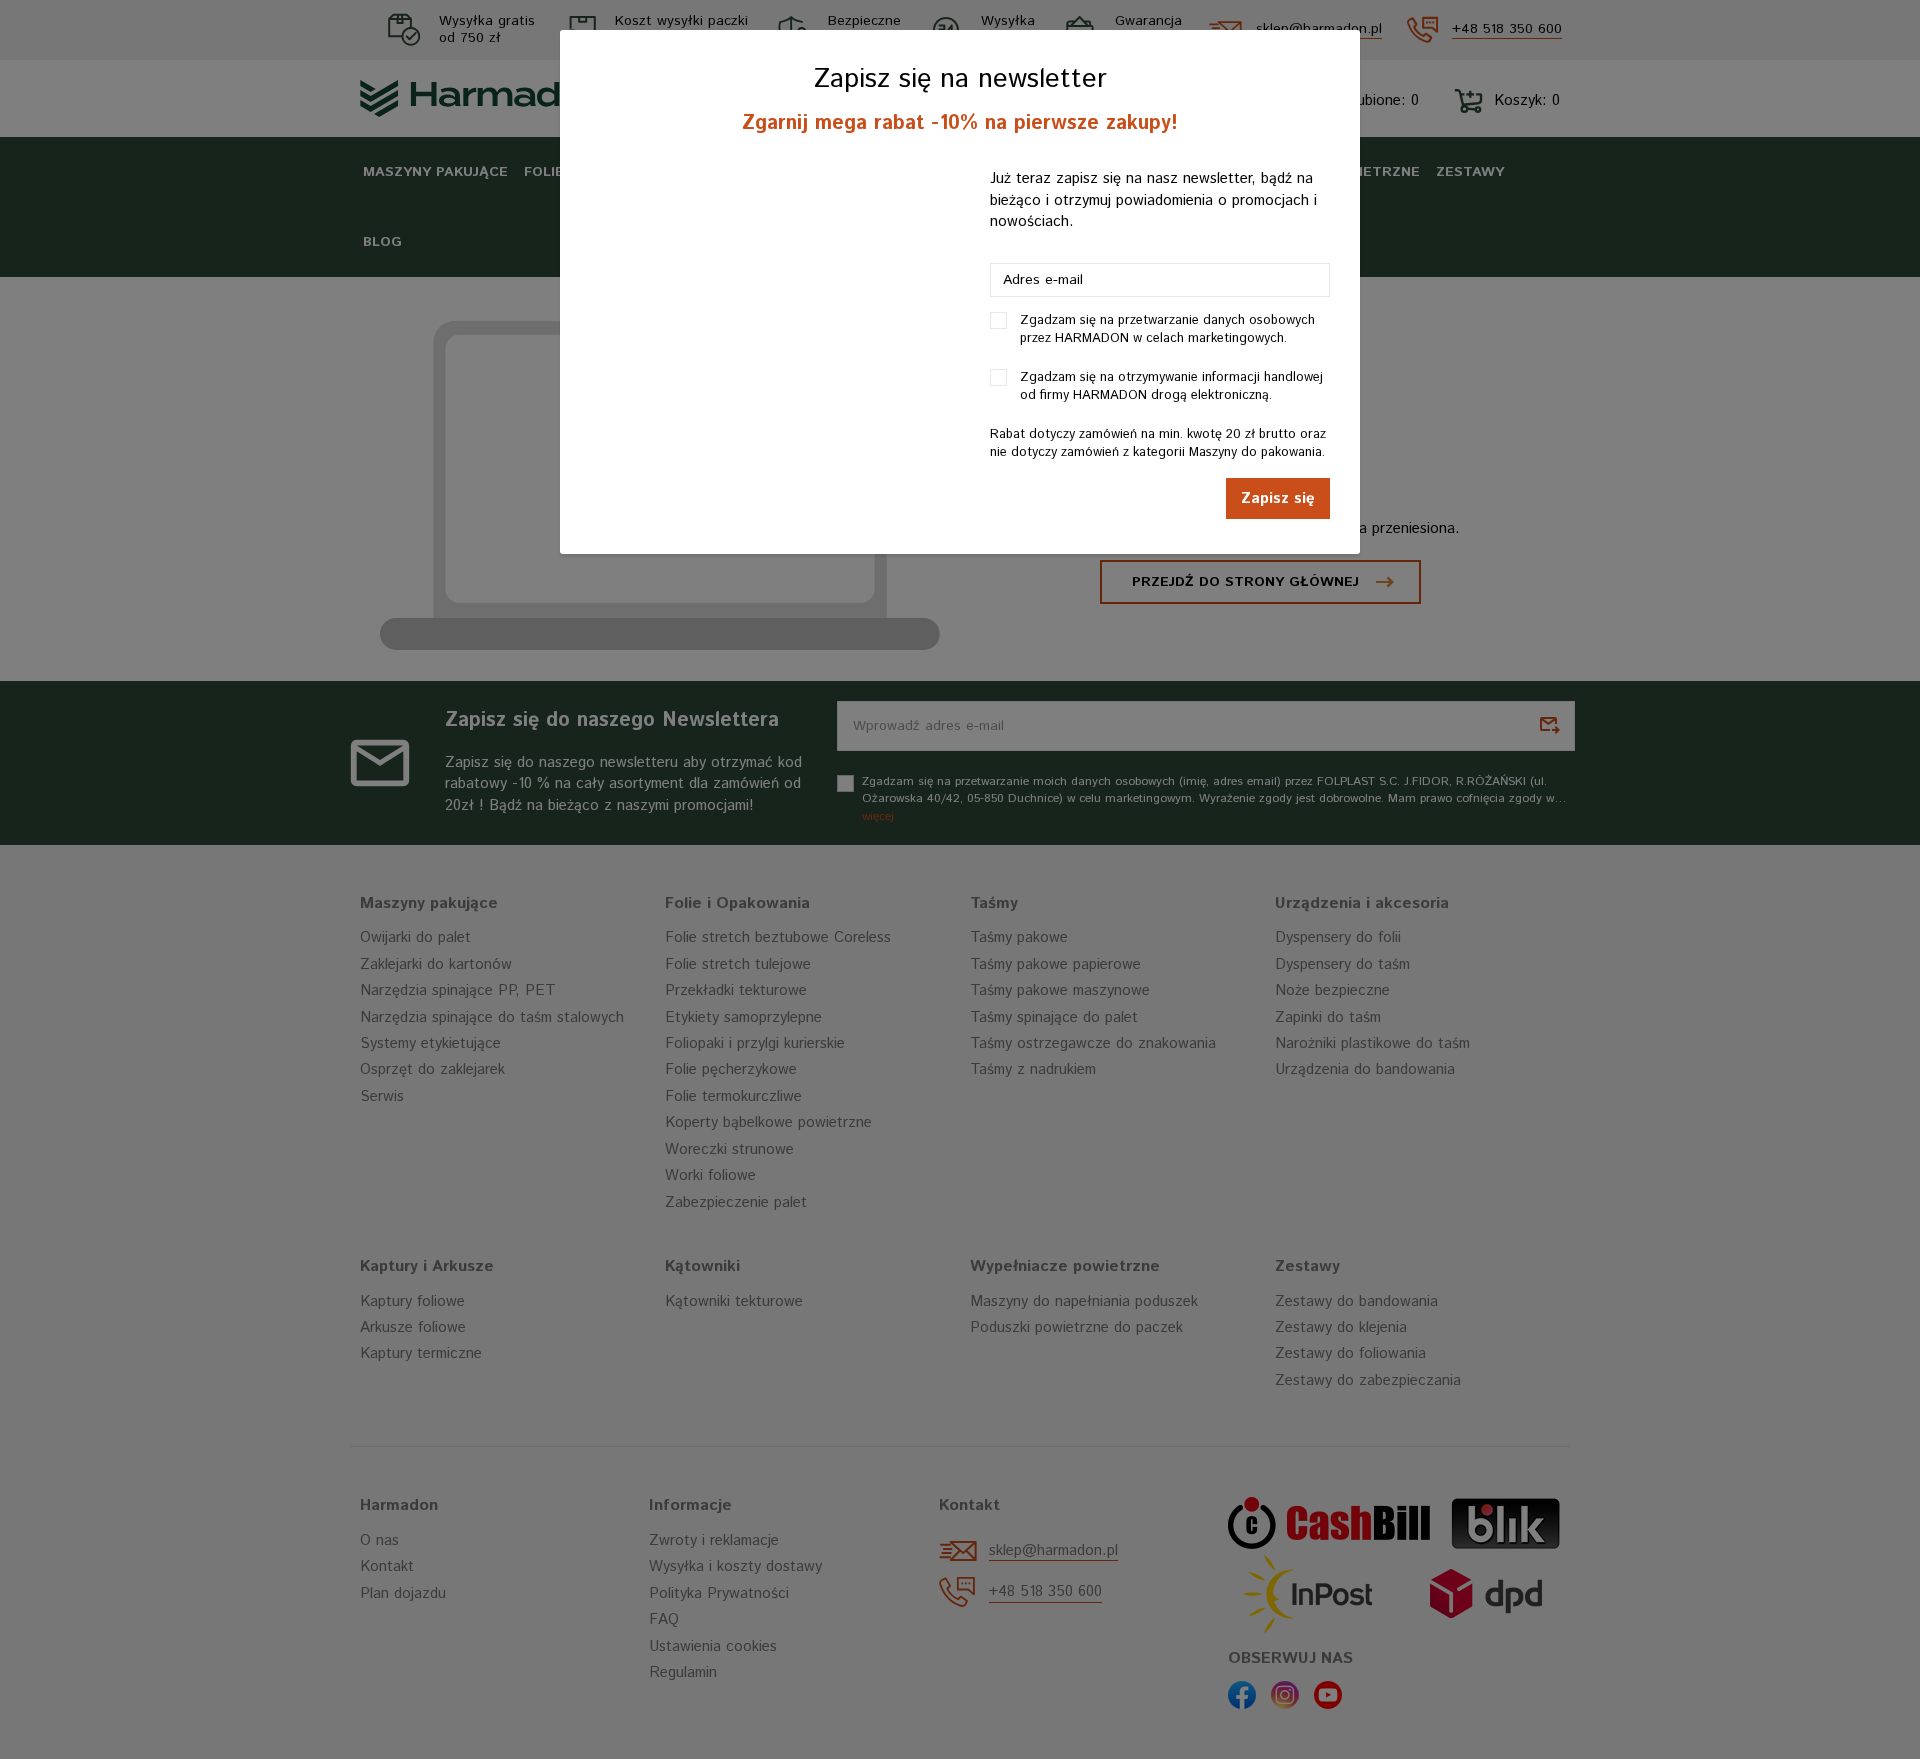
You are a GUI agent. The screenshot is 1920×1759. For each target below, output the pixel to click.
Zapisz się (1278, 498)
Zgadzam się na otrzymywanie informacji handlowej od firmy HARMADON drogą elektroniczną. (1171, 387)
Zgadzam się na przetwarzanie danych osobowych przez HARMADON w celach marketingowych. (1167, 330)
